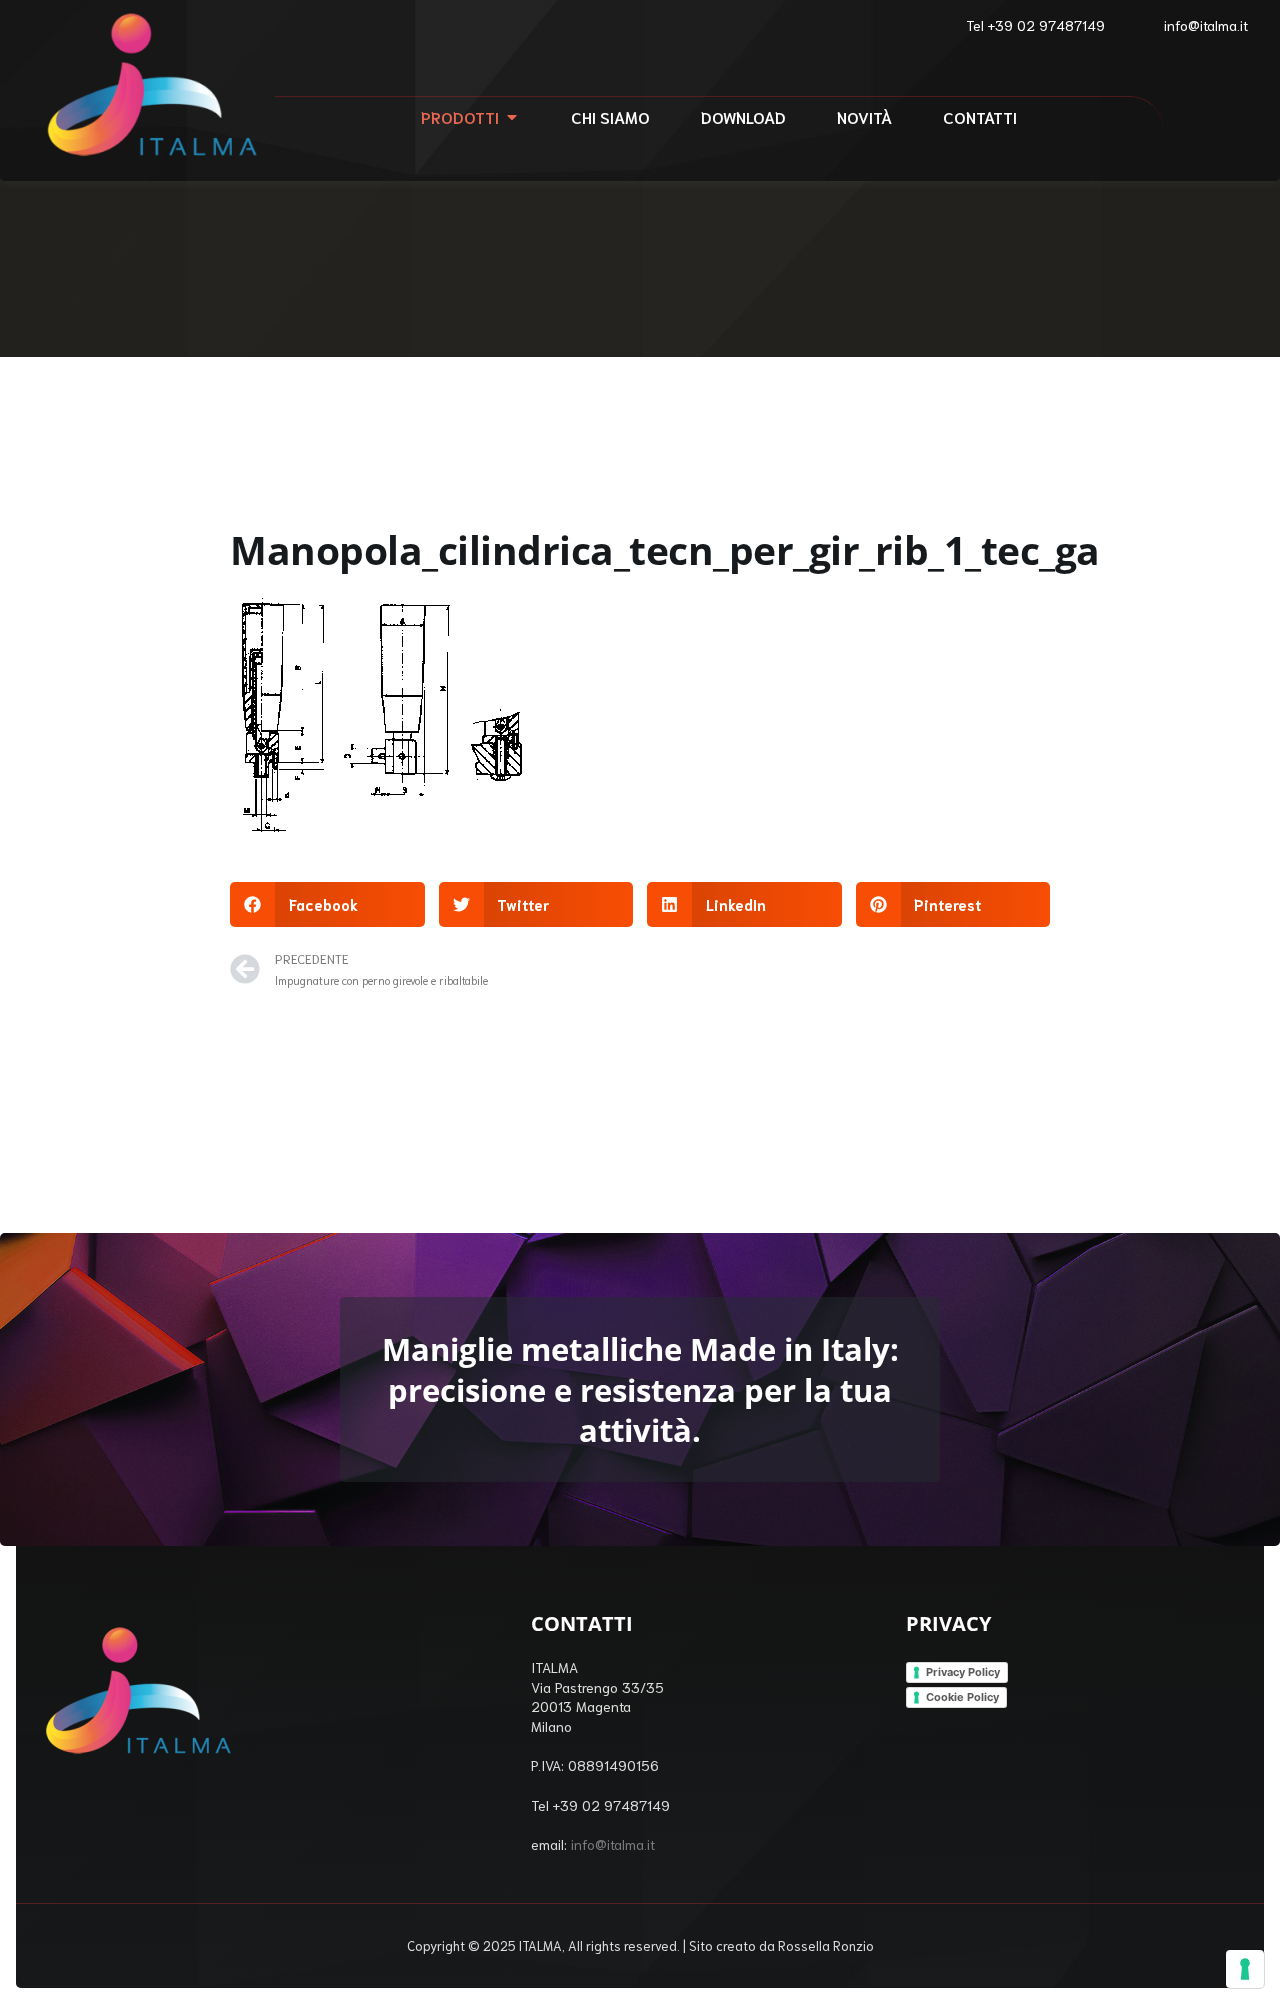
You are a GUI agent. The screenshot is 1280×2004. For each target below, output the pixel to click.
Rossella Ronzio (826, 1945)
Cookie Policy (962, 1697)
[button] (327, 904)
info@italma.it (613, 1844)
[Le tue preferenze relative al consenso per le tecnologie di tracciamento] (1245, 1969)
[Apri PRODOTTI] (512, 117)
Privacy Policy (963, 1672)
